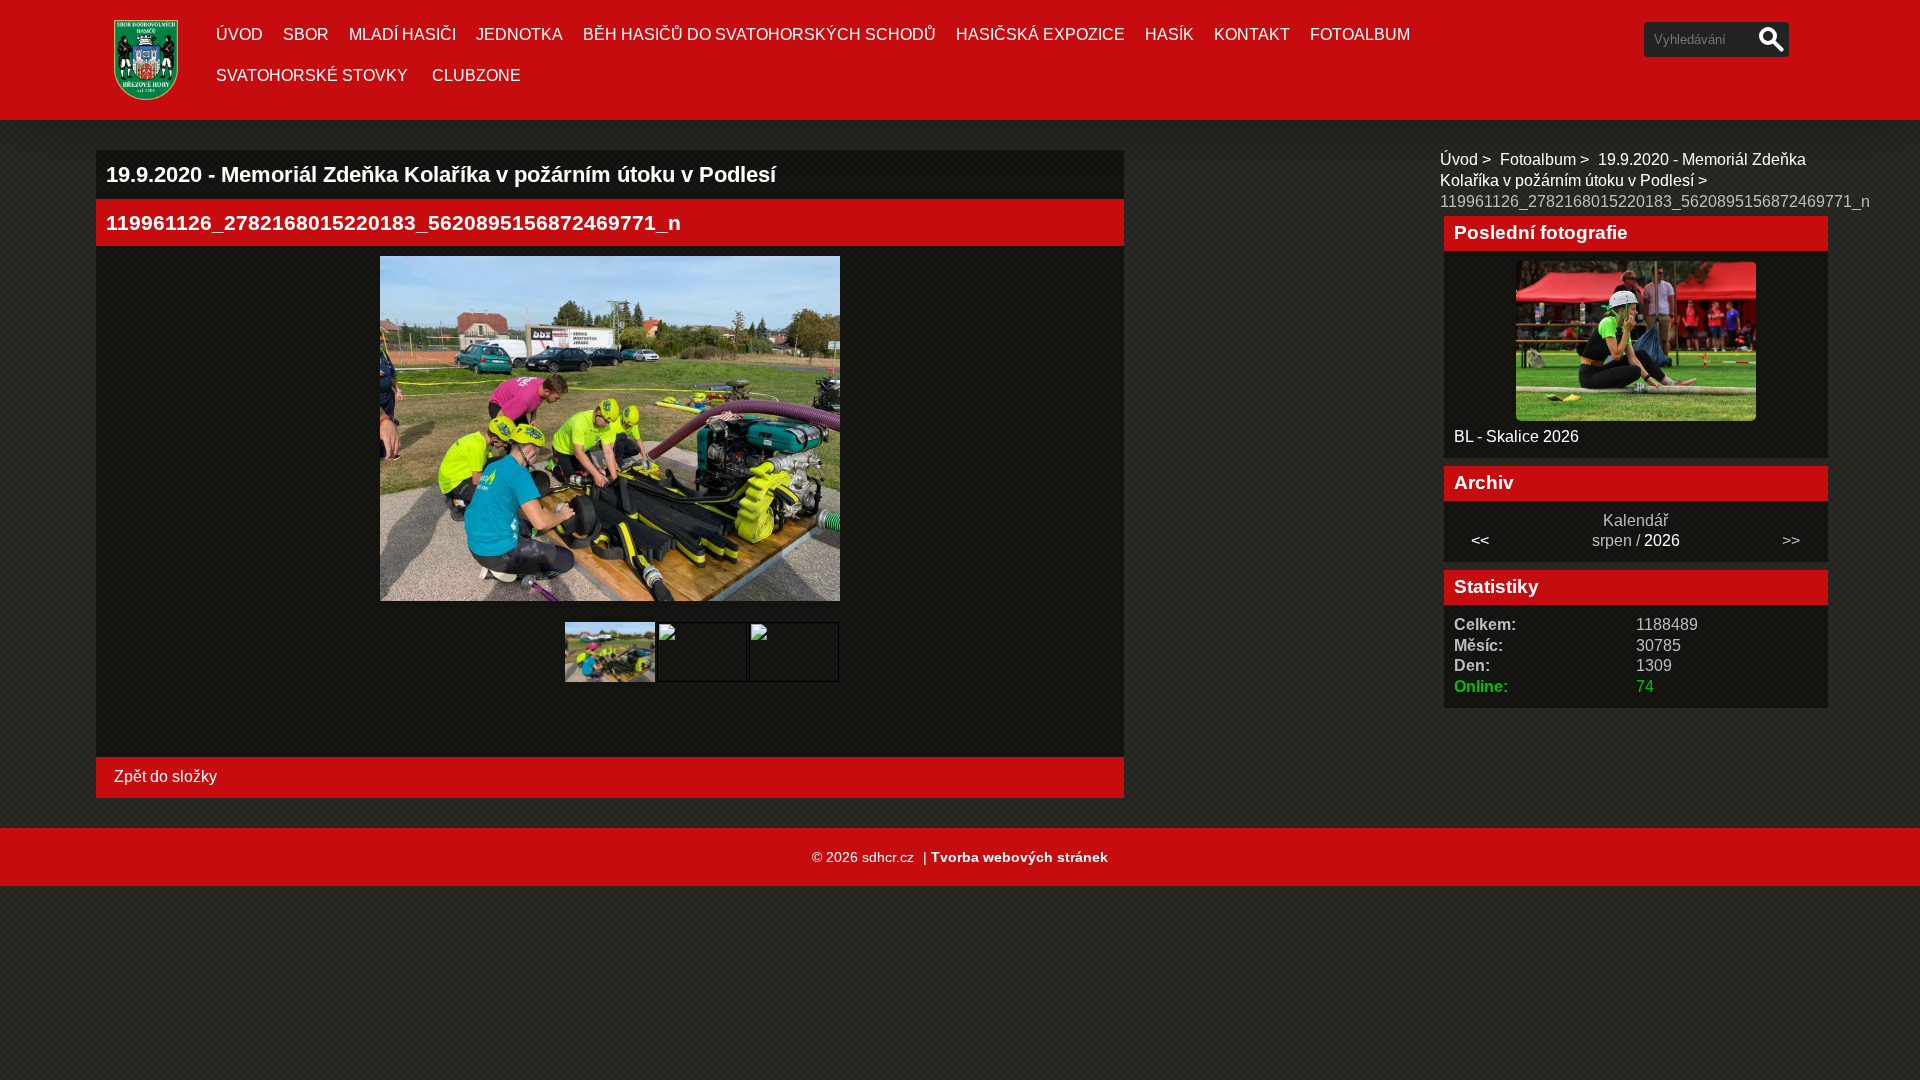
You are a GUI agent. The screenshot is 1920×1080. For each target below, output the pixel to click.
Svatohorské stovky (312, 75)
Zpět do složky (165, 776)
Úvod (239, 34)
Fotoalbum (1360, 34)
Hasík (1169, 34)
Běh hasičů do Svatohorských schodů (759, 34)
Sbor (306, 34)
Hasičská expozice (1040, 34)
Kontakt (1252, 34)
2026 (1662, 540)
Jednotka (519, 34)
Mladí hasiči (402, 34)
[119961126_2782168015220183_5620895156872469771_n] (610, 687)
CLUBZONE (476, 75)
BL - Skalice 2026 (1516, 436)
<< (1480, 540)
